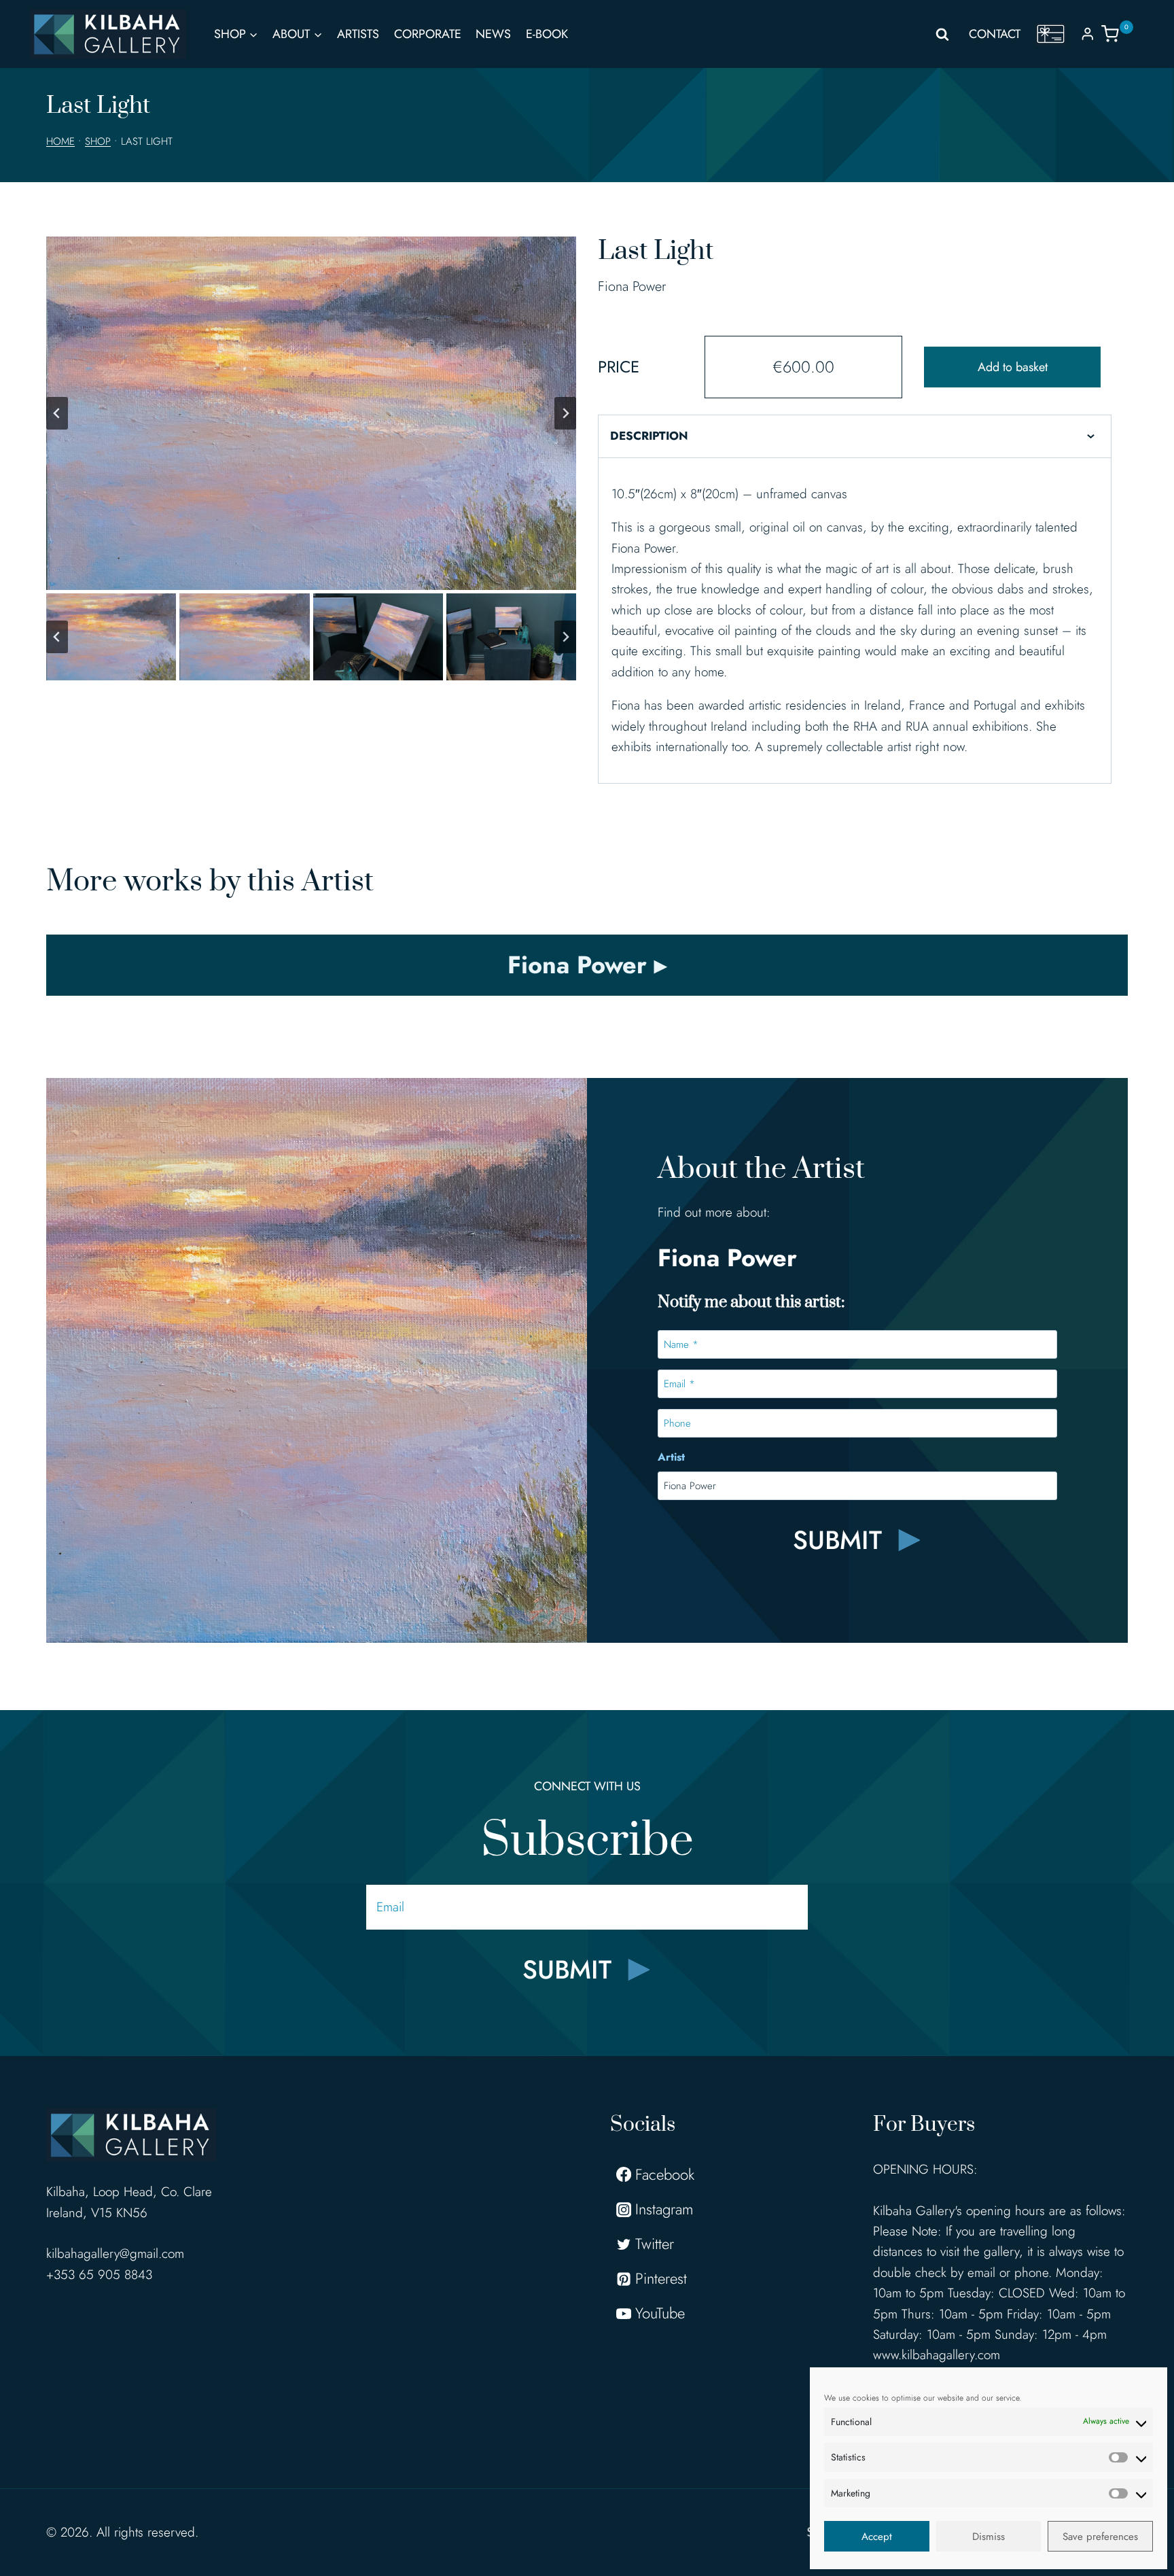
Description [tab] (649, 436)
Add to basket (1013, 367)
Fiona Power (632, 286)
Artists (358, 34)
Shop (98, 141)
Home (60, 141)
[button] (111, 637)
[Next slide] (565, 413)
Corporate (428, 34)
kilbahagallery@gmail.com (115, 2253)
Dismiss (989, 2537)
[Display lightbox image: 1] (311, 413)
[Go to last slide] (57, 413)
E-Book (547, 34)
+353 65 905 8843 (99, 2275)
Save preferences (1100, 2537)
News (493, 34)
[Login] (1088, 34)
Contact (995, 34)
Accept (877, 2537)
